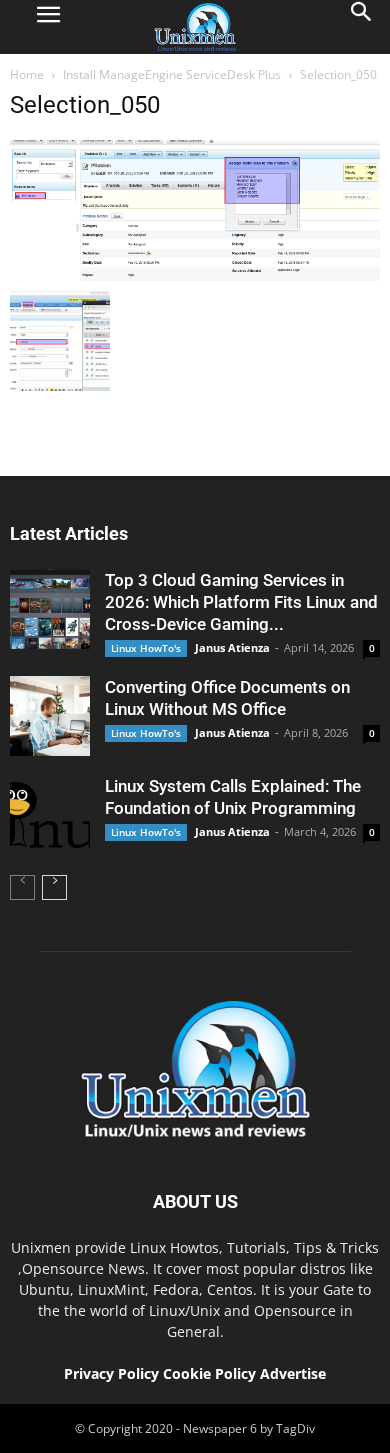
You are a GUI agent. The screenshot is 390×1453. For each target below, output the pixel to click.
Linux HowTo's (146, 648)
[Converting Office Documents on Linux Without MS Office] (50, 716)
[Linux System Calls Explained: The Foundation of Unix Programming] (50, 815)
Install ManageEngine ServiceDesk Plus (172, 74)
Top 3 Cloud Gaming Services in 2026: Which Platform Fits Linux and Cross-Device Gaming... (241, 602)
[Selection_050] (195, 276)
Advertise (293, 1373)
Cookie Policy (211, 1373)
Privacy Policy (111, 1373)
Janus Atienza (232, 647)
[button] (362, 27)
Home (27, 74)
